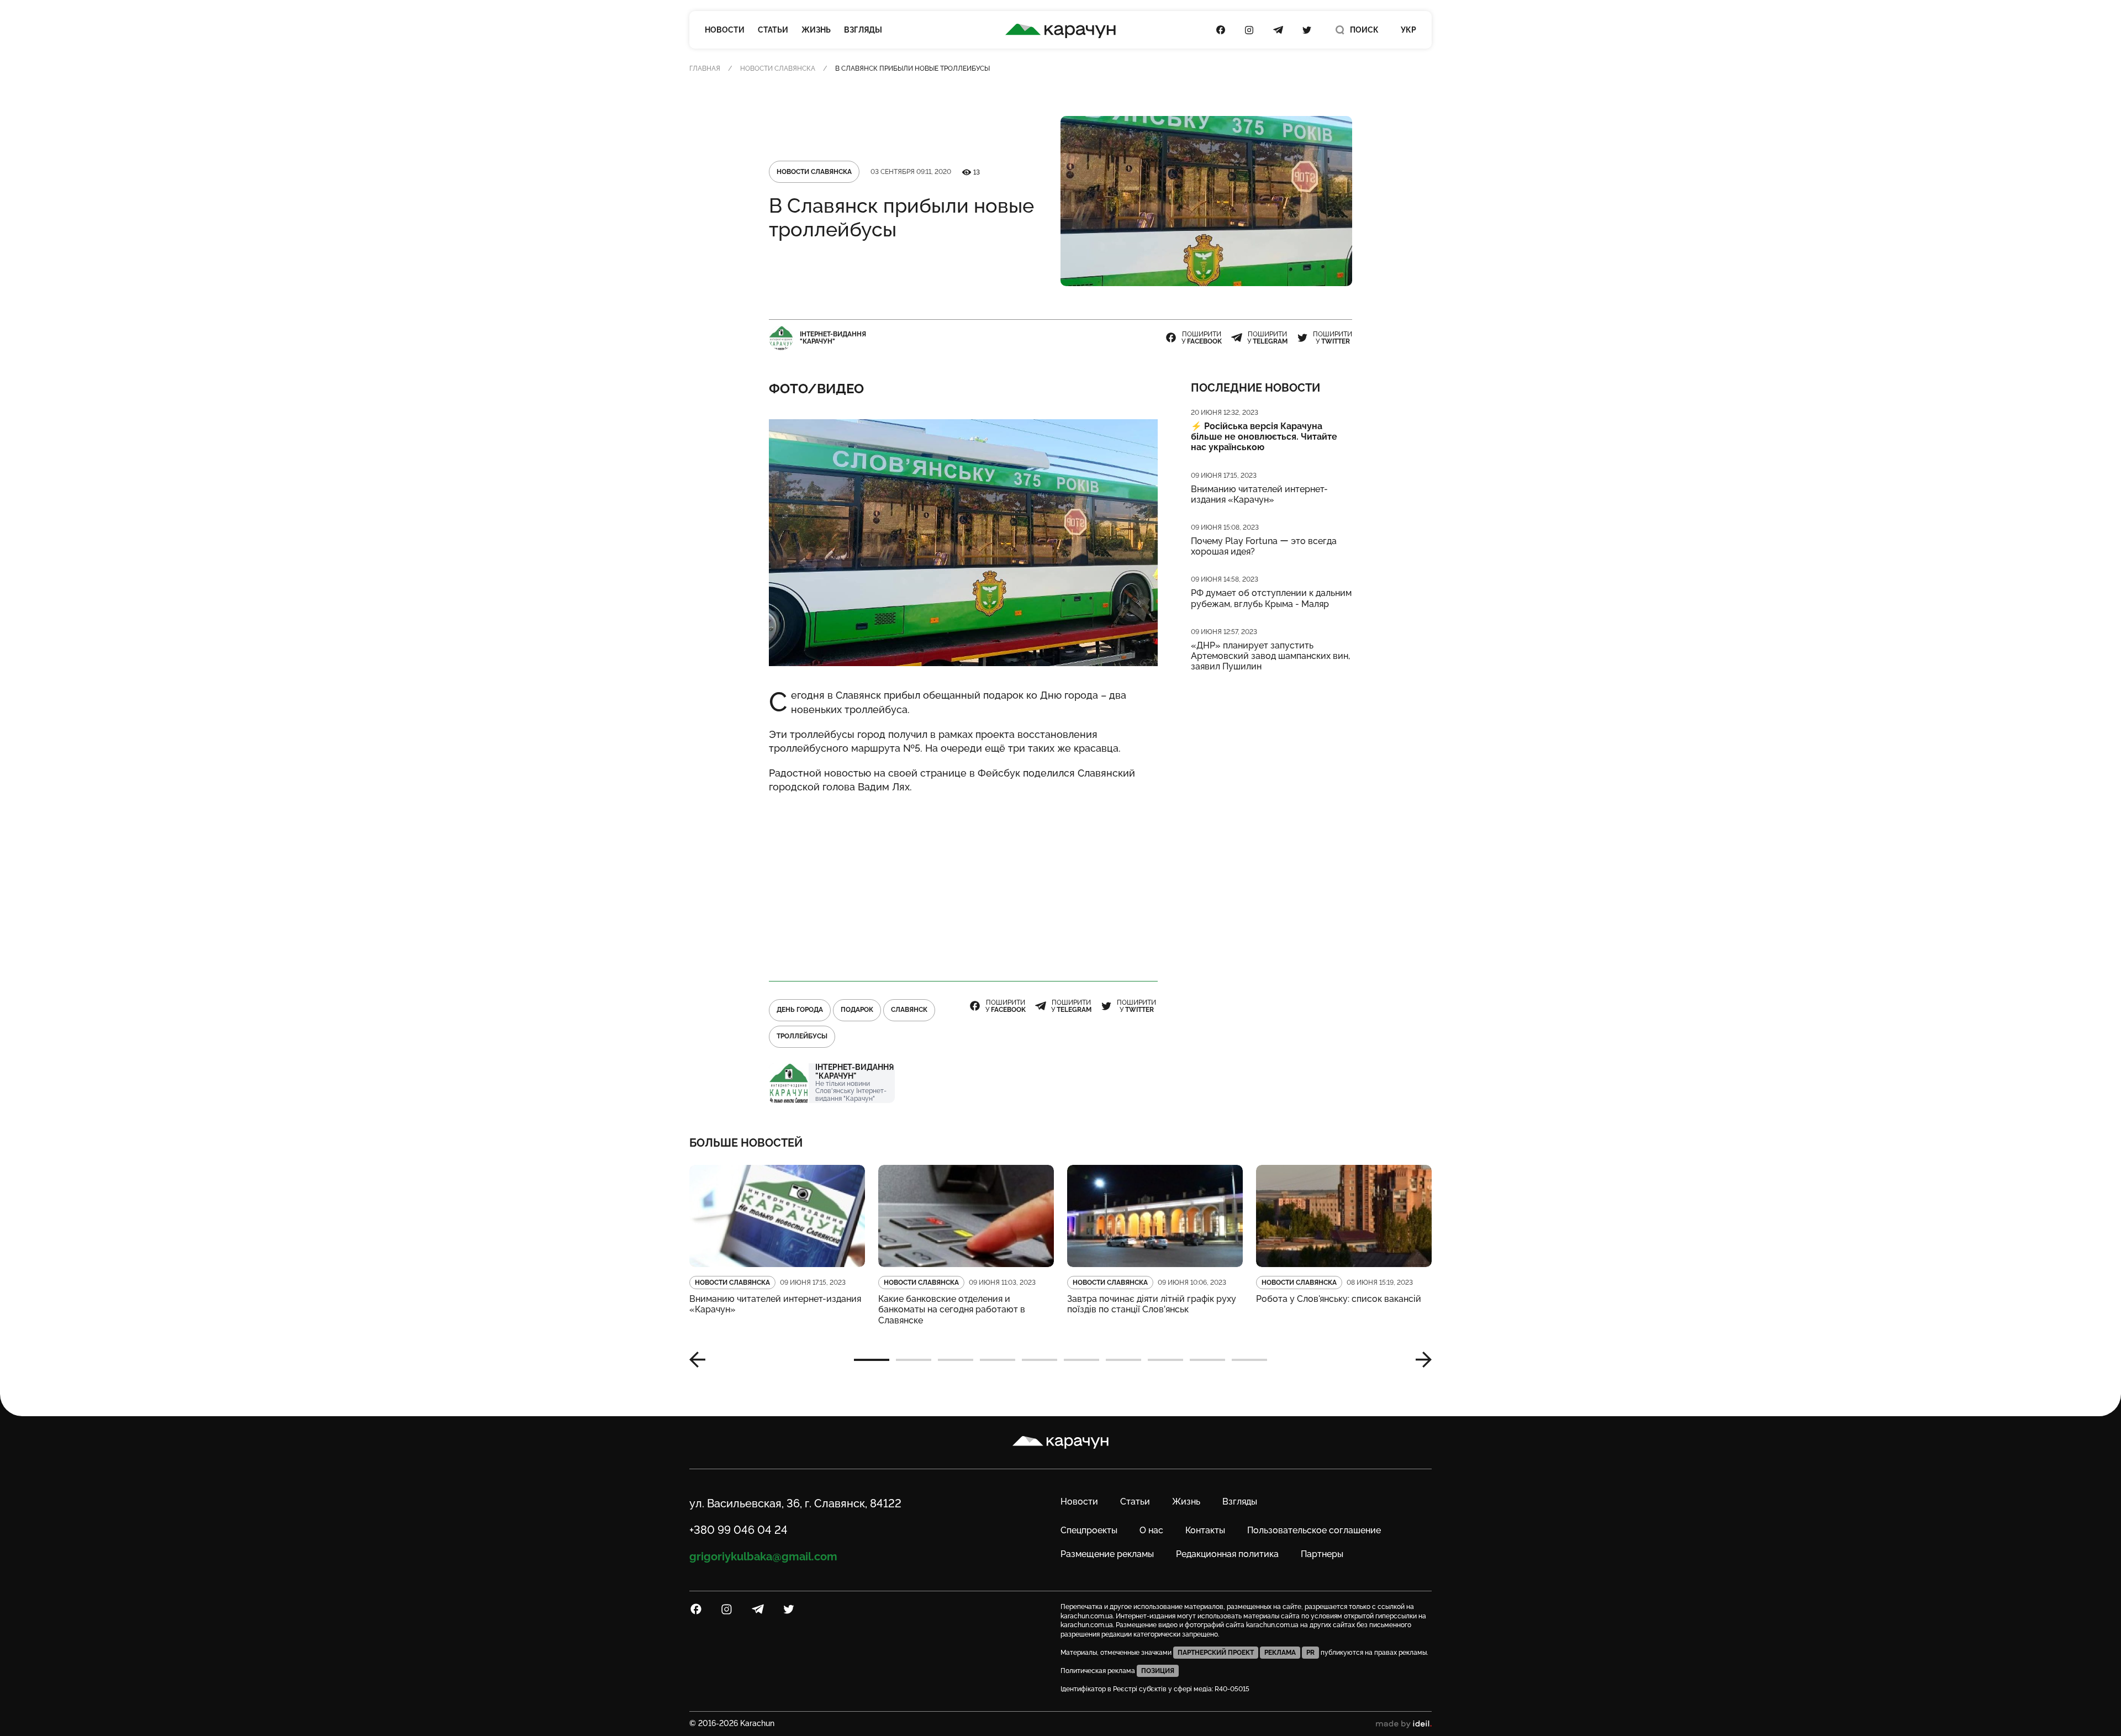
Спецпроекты (1089, 1530)
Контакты (1205, 1530)
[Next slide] (1420, 1360)
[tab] (872, 1360)
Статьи (773, 30)
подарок (857, 1010)
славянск (909, 1010)
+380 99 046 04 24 (738, 1530)
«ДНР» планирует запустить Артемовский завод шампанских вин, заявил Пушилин (1270, 656)
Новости (725, 30)
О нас (1151, 1530)
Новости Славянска (778, 68)
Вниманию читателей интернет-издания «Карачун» (1259, 494)
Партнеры (1322, 1554)
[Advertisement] (963, 882)
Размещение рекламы (1107, 1554)
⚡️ (1264, 437)
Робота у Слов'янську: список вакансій (1339, 1299)
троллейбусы (802, 1036)
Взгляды (863, 30)
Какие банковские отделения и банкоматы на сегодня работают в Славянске (952, 1309)
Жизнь (816, 30)
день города (800, 1010)
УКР (1408, 30)
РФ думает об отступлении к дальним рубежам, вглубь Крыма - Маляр (1271, 598)
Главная (705, 68)
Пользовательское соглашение (1314, 1530)
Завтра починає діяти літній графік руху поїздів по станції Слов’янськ (1152, 1304)
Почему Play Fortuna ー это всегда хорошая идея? (1264, 546)
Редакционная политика (1227, 1554)
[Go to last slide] (701, 1360)
